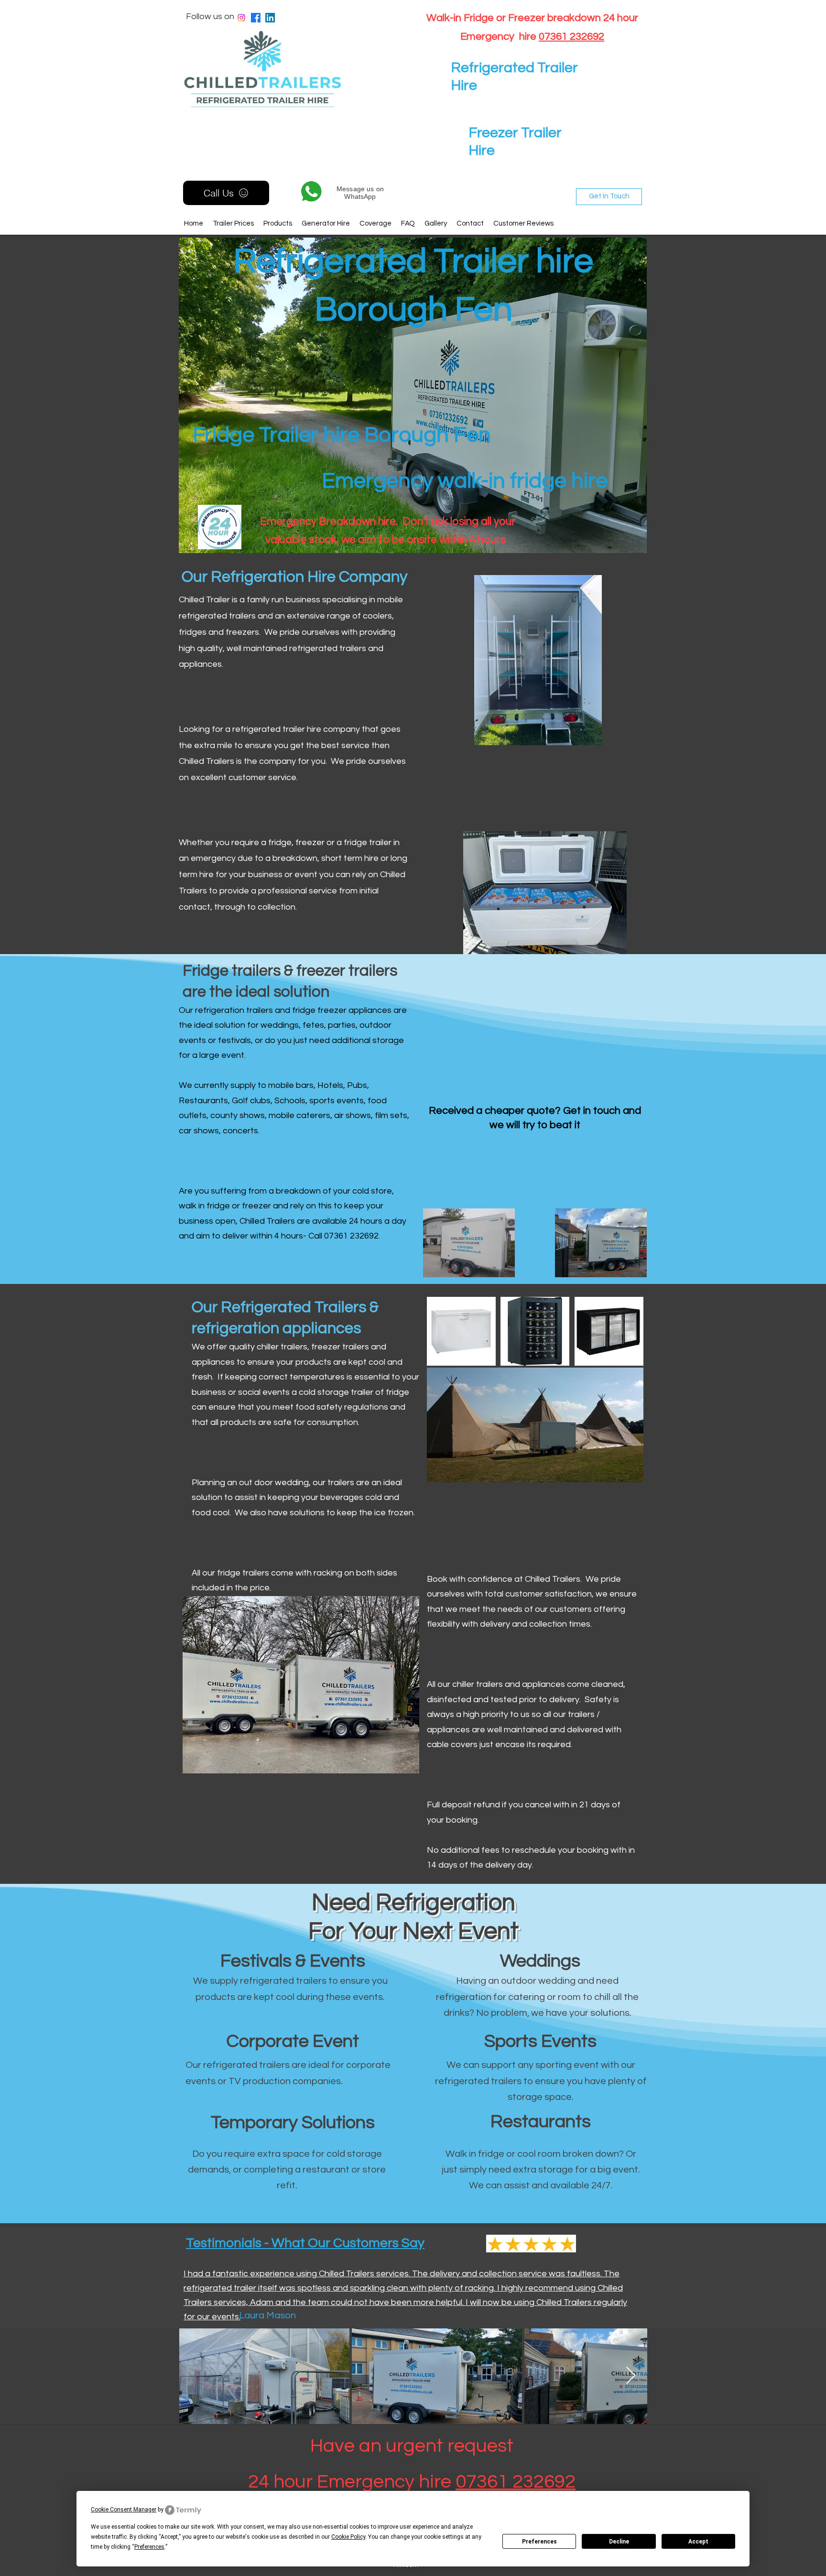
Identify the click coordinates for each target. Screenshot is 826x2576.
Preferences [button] (149, 2547)
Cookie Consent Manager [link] (124, 2510)
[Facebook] (256, 18)
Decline (619, 2542)
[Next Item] (631, 2376)
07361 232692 (571, 37)
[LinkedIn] (270, 18)
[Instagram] (241, 18)
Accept (698, 2542)
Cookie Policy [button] (348, 2537)
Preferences (539, 2542)
